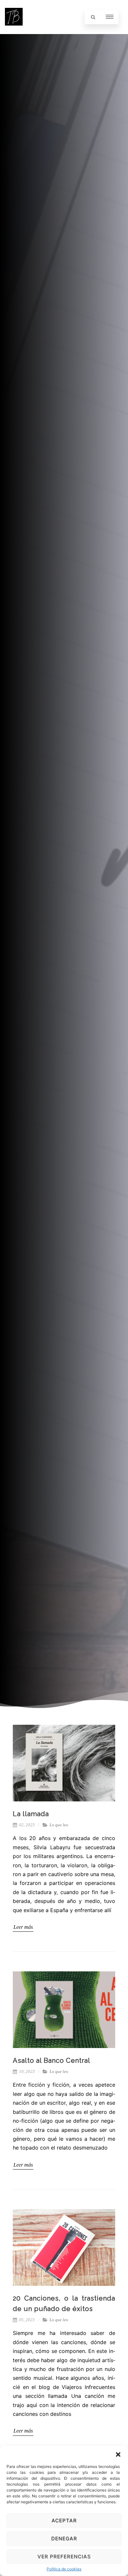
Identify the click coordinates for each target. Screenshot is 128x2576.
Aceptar (64, 2520)
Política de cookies (64, 2569)
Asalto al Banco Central (52, 2060)
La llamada (31, 1814)
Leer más (23, 1927)
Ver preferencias (64, 2557)
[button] (118, 2454)
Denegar (64, 2538)
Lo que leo (59, 1825)
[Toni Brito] (14, 31)
